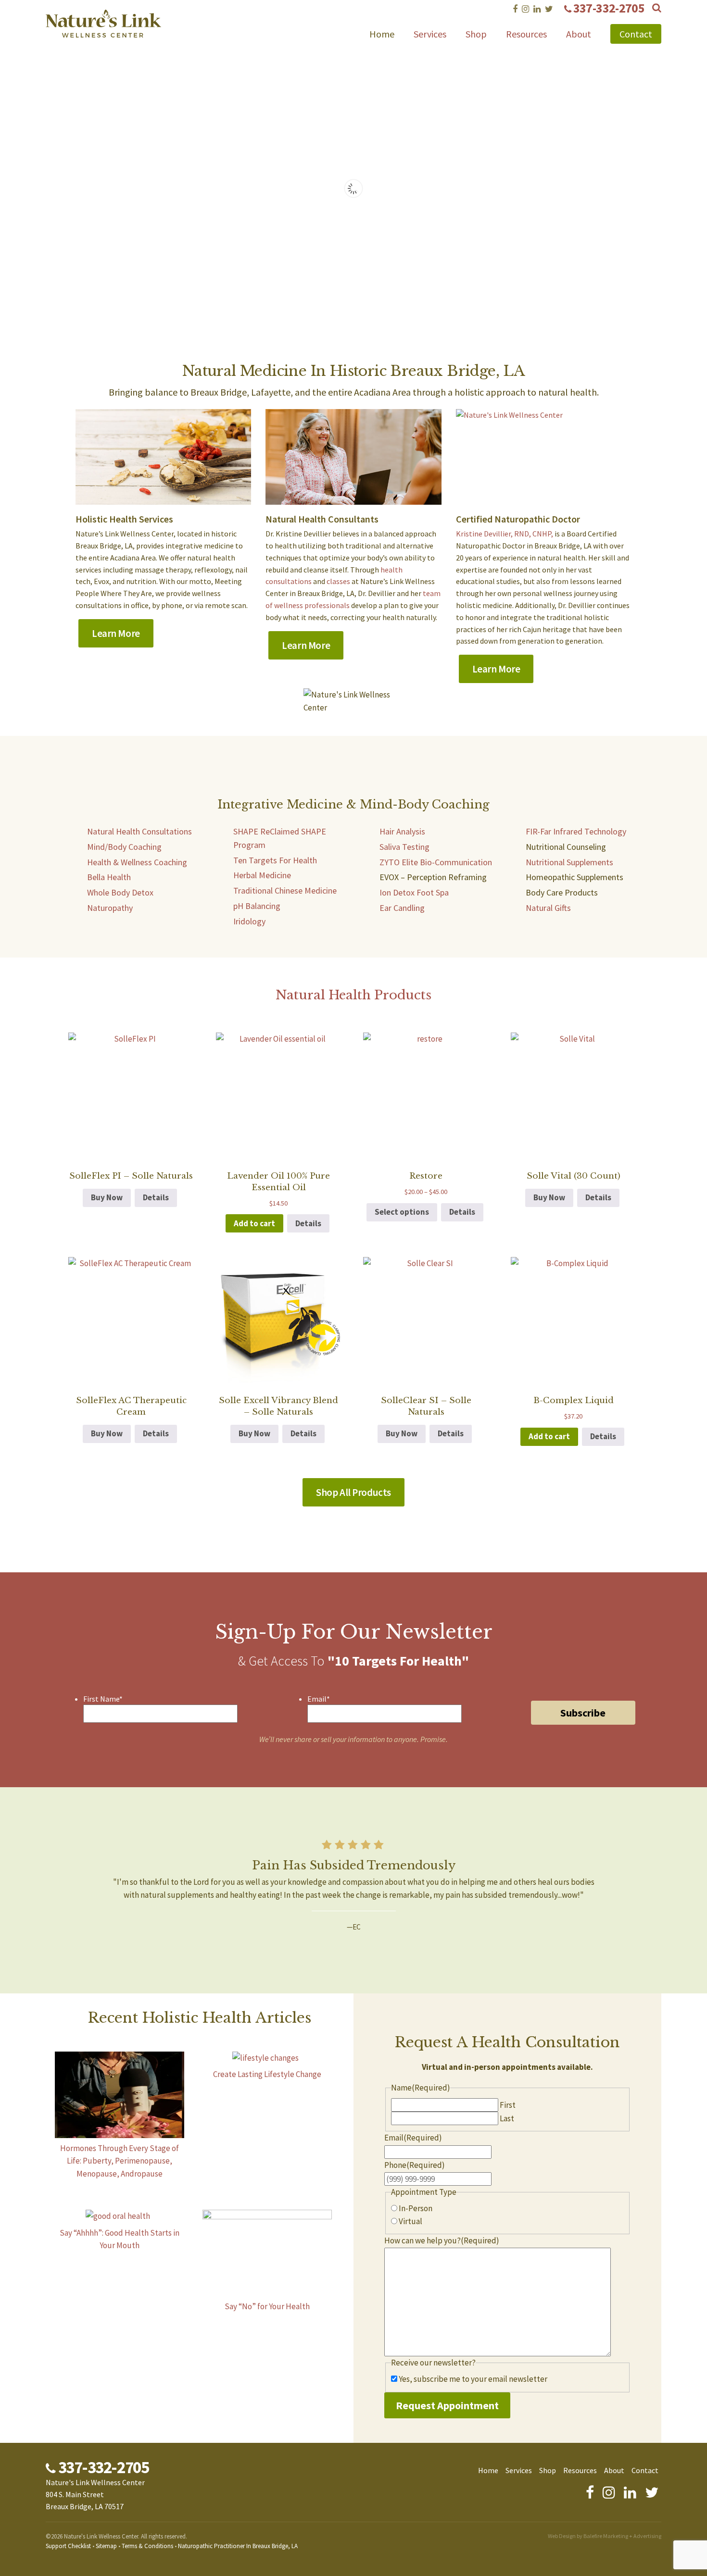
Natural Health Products (353, 995)
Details (156, 1197)
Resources (526, 34)
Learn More (116, 633)
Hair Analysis (402, 831)
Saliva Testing (404, 847)
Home (382, 34)
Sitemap (106, 2546)
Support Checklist (68, 2546)
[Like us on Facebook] (515, 9)
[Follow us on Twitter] (549, 9)
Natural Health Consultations (139, 831)
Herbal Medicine (262, 875)
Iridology (249, 921)
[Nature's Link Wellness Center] (103, 31)
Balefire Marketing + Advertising (622, 2536)
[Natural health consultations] (353, 457)
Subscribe (583, 1713)
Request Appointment (447, 2405)
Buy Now (107, 1197)
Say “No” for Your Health (267, 2306)
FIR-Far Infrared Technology (576, 831)
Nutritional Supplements (569, 862)
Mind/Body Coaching (124, 847)
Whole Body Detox (120, 892)
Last (507, 2118)
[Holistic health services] (168, 498)
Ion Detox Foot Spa (414, 892)
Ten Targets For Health (275, 860)
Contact (636, 34)
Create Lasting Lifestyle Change (267, 2074)
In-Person (416, 2208)
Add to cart (254, 1223)
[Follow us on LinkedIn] (537, 9)
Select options (402, 1212)
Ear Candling (402, 908)
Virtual (410, 2221)
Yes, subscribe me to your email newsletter (473, 2379)
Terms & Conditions (147, 2546)
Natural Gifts (548, 908)
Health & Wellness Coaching (137, 862)
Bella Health (109, 877)
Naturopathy (110, 908)
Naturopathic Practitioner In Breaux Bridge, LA (238, 2546)
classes (338, 581)
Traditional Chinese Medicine (285, 890)
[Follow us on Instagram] (525, 9)
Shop (476, 34)
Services (430, 34)
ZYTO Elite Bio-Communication (436, 862)
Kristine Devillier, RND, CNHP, (505, 534)
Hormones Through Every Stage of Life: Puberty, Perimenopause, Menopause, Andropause (120, 2161)
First (508, 2105)
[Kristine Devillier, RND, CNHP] (544, 457)
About (579, 34)
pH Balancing (257, 906)
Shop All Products (353, 1492)
